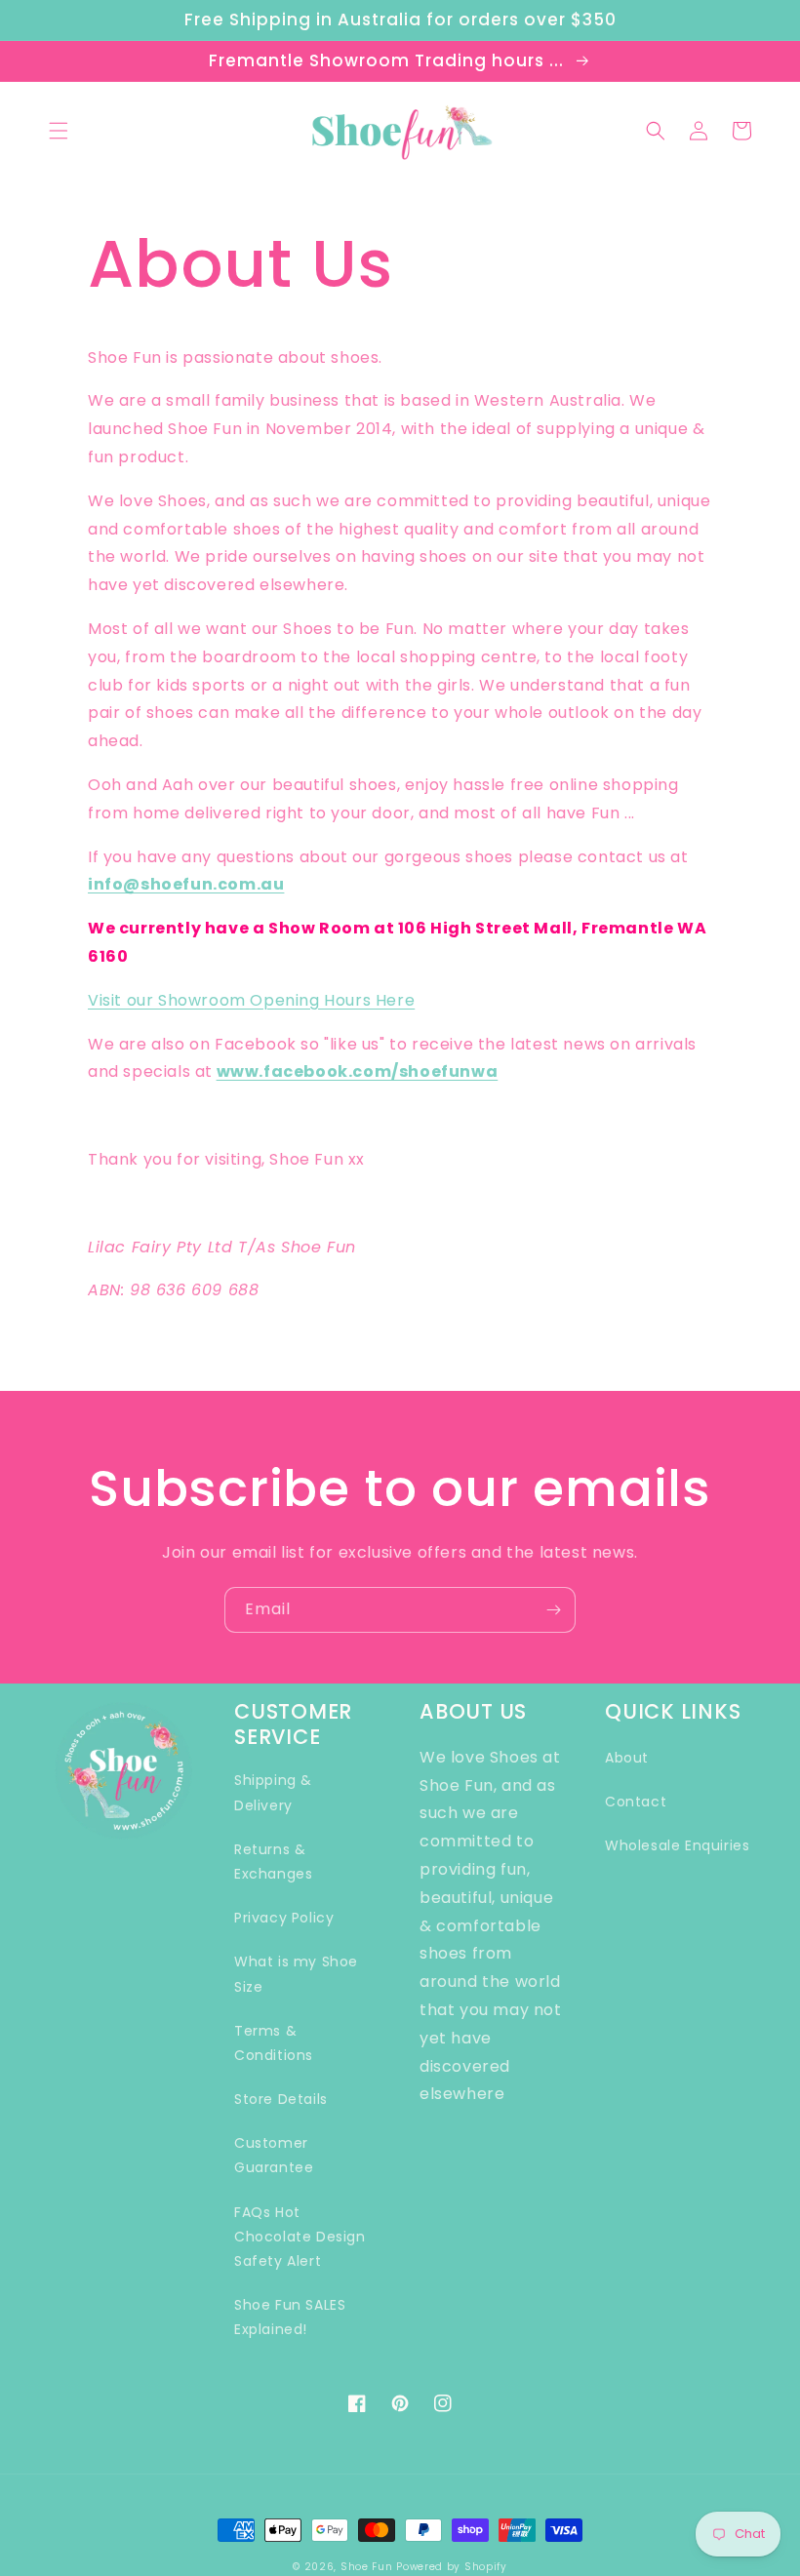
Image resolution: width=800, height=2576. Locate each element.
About (627, 1758)
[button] (59, 131)
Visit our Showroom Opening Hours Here (251, 1000)
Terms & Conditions (274, 2043)
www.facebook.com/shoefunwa (358, 1071)
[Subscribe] (553, 1610)
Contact (636, 1802)
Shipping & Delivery (273, 1792)
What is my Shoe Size (296, 1974)
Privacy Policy (284, 1918)
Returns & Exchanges (273, 1862)
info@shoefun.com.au (186, 884)
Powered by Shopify (452, 2567)
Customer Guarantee (274, 2155)
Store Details (281, 2099)
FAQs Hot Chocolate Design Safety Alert (300, 2237)
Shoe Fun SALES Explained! (290, 2317)
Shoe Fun (367, 2567)
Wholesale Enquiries (677, 1845)
